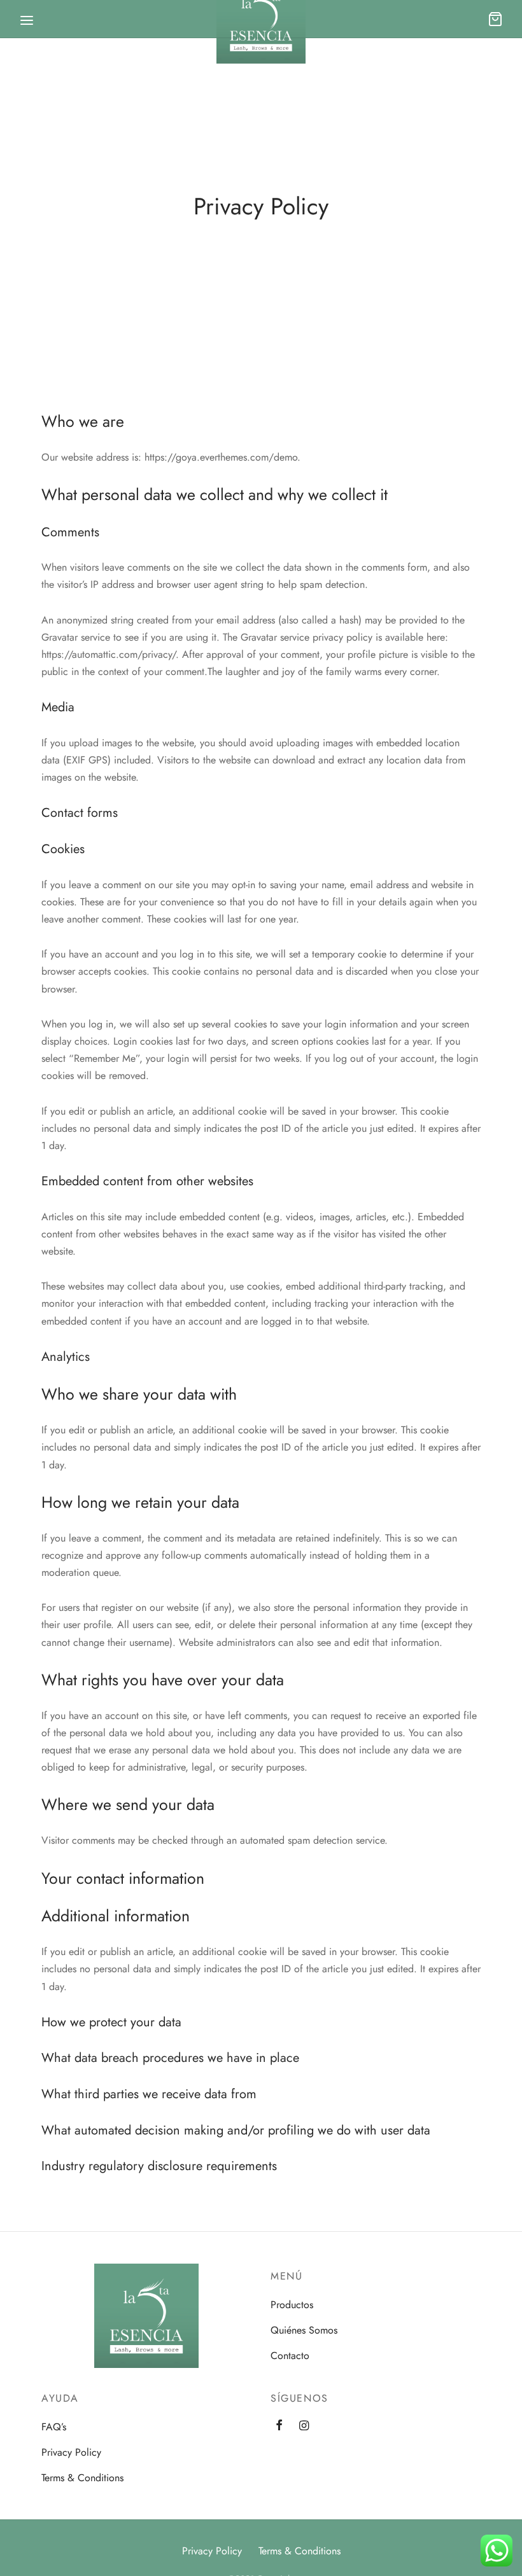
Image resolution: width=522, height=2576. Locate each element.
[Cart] (495, 19)
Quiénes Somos (304, 2330)
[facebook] (279, 2426)
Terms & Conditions (82, 2478)
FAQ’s (54, 2427)
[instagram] (304, 2426)
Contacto (290, 2356)
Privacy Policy (71, 2452)
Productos (292, 2305)
